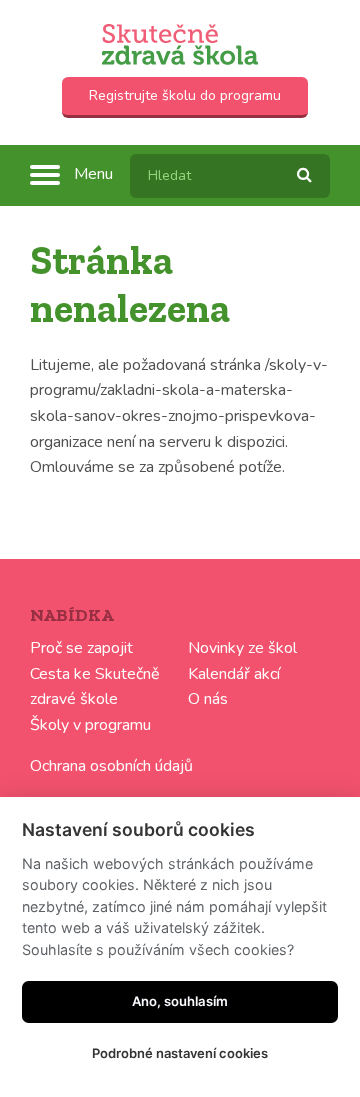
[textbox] (230, 176)
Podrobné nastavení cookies (180, 1053)
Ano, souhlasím (180, 1001)
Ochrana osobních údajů (111, 766)
